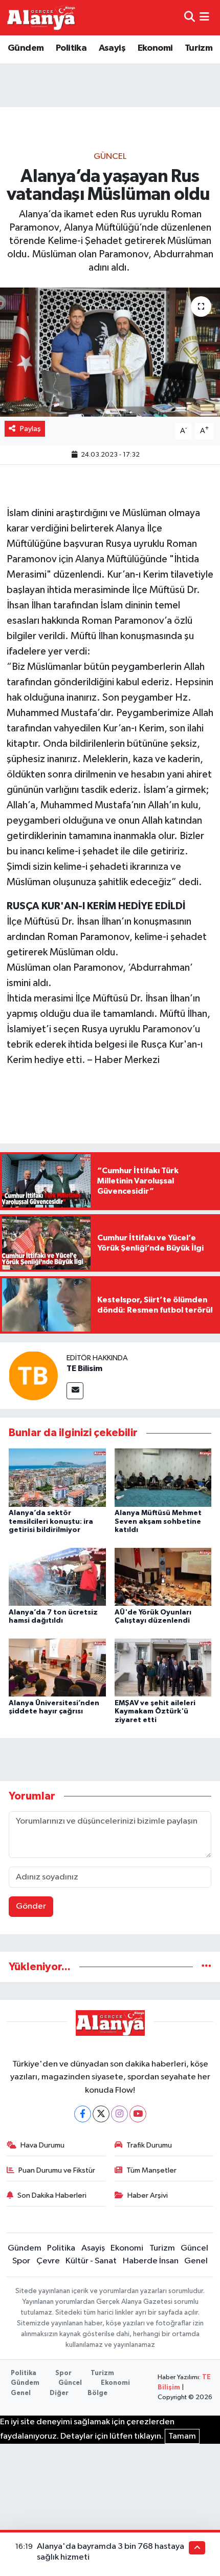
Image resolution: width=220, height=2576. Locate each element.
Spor (21, 2261)
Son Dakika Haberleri (52, 2195)
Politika (71, 48)
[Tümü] (206, 1967)
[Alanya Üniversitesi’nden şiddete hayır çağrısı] (57, 1668)
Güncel (110, 157)
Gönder (31, 1906)
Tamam (182, 2436)
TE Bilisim (84, 1368)
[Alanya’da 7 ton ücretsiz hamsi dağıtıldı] (57, 1577)
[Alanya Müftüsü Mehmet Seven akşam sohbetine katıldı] (163, 1477)
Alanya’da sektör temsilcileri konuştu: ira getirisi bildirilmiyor (51, 1522)
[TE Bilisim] (33, 1375)
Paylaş (30, 429)
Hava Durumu (42, 2145)
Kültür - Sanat (91, 2261)
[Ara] (190, 18)
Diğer (59, 2393)
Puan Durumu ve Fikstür (57, 2170)
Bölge (97, 2393)
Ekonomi (155, 48)
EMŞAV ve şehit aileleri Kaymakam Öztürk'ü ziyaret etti (155, 1712)
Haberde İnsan (151, 2261)
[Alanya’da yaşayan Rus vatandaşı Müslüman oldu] (110, 352)
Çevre (48, 2261)
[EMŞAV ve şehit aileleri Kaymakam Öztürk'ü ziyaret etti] (163, 1668)
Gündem (26, 48)
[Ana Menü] (204, 18)
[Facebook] (83, 2114)
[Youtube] (138, 2114)
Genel (196, 2261)
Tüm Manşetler (151, 2170)
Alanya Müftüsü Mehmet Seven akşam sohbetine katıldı (158, 1522)
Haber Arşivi (148, 2195)
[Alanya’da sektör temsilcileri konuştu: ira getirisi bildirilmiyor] (57, 1477)
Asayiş (112, 48)
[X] (101, 2114)
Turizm (199, 48)
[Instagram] (119, 2114)
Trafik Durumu (149, 2145)
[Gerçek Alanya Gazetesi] (41, 17)
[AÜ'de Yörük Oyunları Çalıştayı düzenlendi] (163, 1577)
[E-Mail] (75, 1391)
